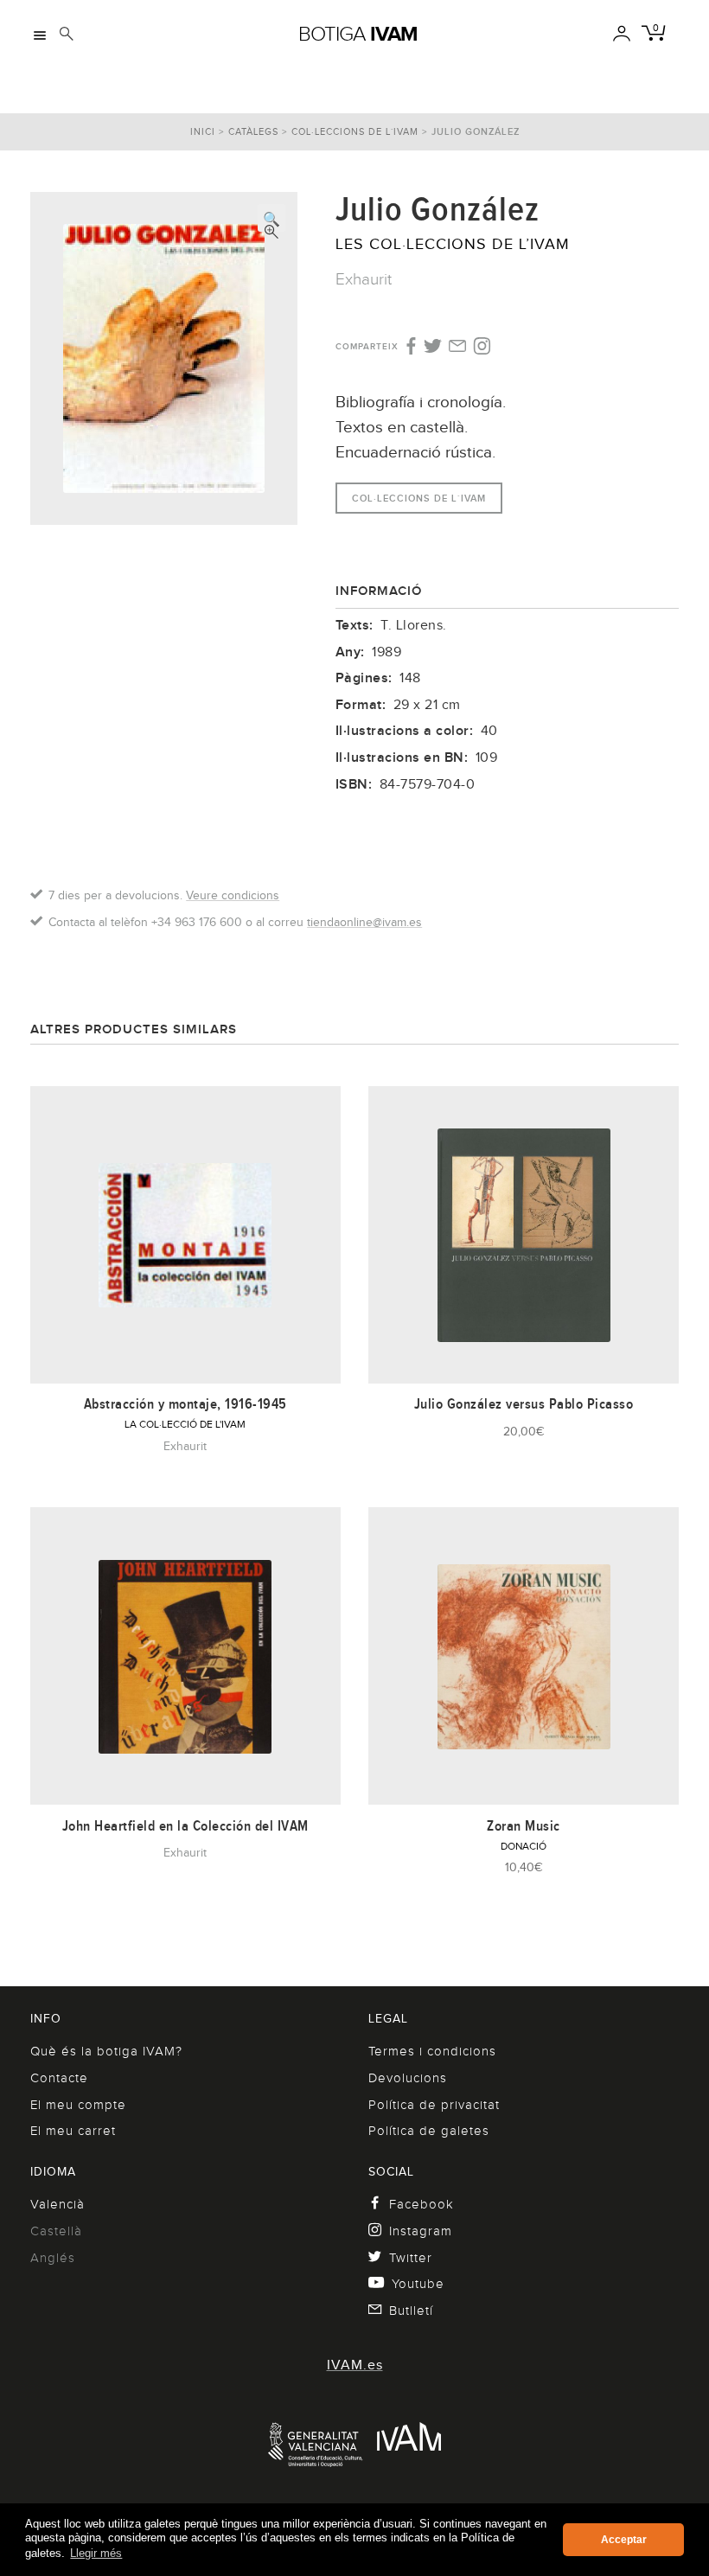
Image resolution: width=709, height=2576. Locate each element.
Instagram (421, 2231)
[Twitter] (433, 348)
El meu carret (73, 2131)
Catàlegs (253, 131)
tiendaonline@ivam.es (364, 922)
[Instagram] (482, 347)
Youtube (418, 2284)
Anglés (53, 2258)
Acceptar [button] (624, 2540)
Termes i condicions (432, 2051)
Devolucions (408, 2078)
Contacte (59, 2078)
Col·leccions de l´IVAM (355, 131)
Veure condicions (233, 895)
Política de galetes (429, 2131)
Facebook (422, 2204)
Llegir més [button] (96, 2553)
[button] (271, 218)
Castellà (56, 2231)
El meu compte (78, 2105)
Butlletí (411, 2311)
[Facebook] (409, 347)
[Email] (458, 348)
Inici (203, 131)
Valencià (57, 2204)
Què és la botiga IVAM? (106, 2051)
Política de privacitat (434, 2105)
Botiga (358, 34)
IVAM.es (355, 2365)
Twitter (411, 2258)
